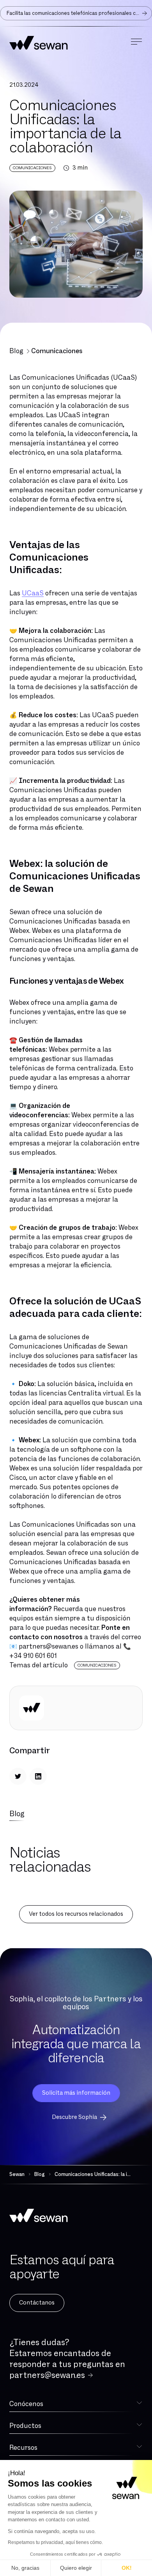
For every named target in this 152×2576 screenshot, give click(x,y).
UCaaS (33, 593)
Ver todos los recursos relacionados (76, 1914)
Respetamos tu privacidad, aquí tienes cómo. (55, 2542)
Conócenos (26, 2404)
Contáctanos (37, 2303)
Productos (25, 2426)
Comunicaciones (57, 351)
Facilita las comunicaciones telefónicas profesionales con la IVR (79, 13)
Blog (16, 351)
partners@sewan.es (47, 2375)
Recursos (23, 2448)
